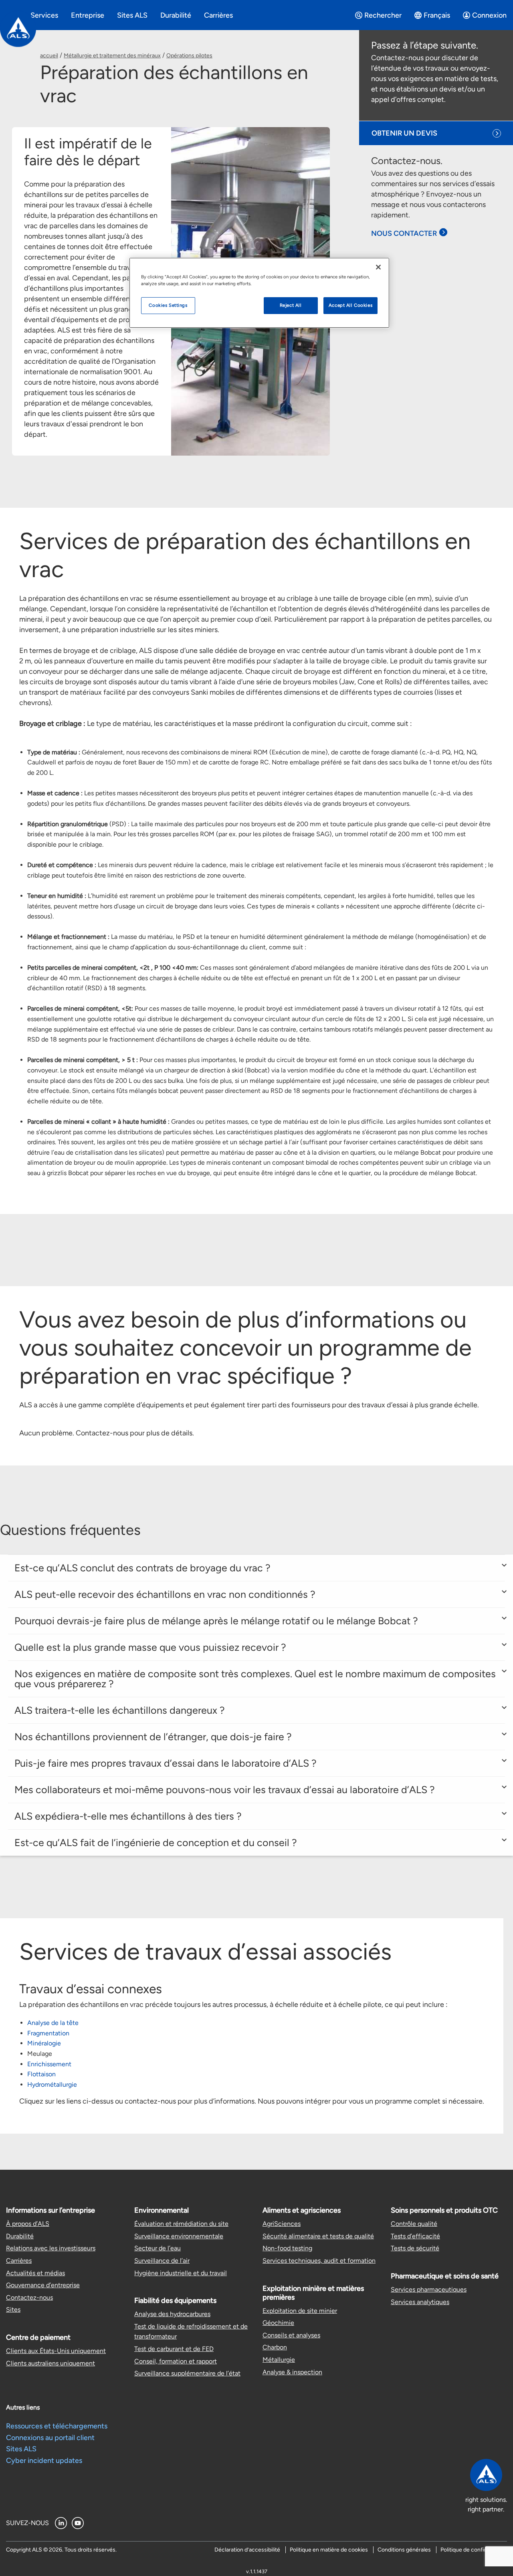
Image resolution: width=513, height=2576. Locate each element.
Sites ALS (21, 2449)
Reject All (291, 305)
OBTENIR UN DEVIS (404, 133)
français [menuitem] (437, 15)
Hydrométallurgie (52, 2085)
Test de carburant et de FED (174, 2349)
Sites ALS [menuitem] (132, 15)
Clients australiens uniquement (50, 2363)
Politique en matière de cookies (329, 2550)
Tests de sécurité (415, 2248)
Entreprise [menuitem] (88, 15)
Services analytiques (420, 2302)
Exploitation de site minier (300, 2311)
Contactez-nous (29, 2297)
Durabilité (20, 2236)
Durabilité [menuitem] (176, 15)
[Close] (378, 267)
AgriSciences (282, 2224)
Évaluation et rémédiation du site (181, 2224)
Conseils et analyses (291, 2335)
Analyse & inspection (292, 2372)
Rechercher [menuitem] (383, 15)
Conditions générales (404, 2550)
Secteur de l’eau (158, 2248)
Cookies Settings (168, 305)
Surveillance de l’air (162, 2261)
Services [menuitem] (44, 15)
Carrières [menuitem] (218, 15)
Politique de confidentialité (474, 2550)
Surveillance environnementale (179, 2236)
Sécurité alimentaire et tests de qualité (318, 2236)
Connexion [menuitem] (489, 15)
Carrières (19, 2261)
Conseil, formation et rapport (176, 2361)
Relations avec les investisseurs (51, 2248)
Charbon (275, 2347)
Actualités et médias (35, 2273)
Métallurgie (279, 2360)
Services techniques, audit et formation (319, 2261)
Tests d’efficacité (415, 2236)
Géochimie (278, 2323)
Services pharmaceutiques (429, 2289)
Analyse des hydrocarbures (172, 2314)
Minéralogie (44, 2043)
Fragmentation (48, 2033)
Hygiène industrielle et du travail (181, 2273)
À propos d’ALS (28, 2224)
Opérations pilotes (189, 56)
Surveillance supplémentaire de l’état (187, 2373)
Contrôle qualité (414, 2224)
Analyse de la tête (53, 2023)
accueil (49, 56)
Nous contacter (404, 233)
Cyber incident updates (44, 2460)
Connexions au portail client (50, 2438)
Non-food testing (287, 2248)
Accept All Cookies (350, 305)
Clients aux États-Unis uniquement (56, 2351)
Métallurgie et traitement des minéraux (112, 56)
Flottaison (41, 2074)
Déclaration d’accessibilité (247, 2550)
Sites (13, 2309)
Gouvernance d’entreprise (43, 2285)
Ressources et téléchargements (57, 2426)
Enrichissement (49, 2064)
